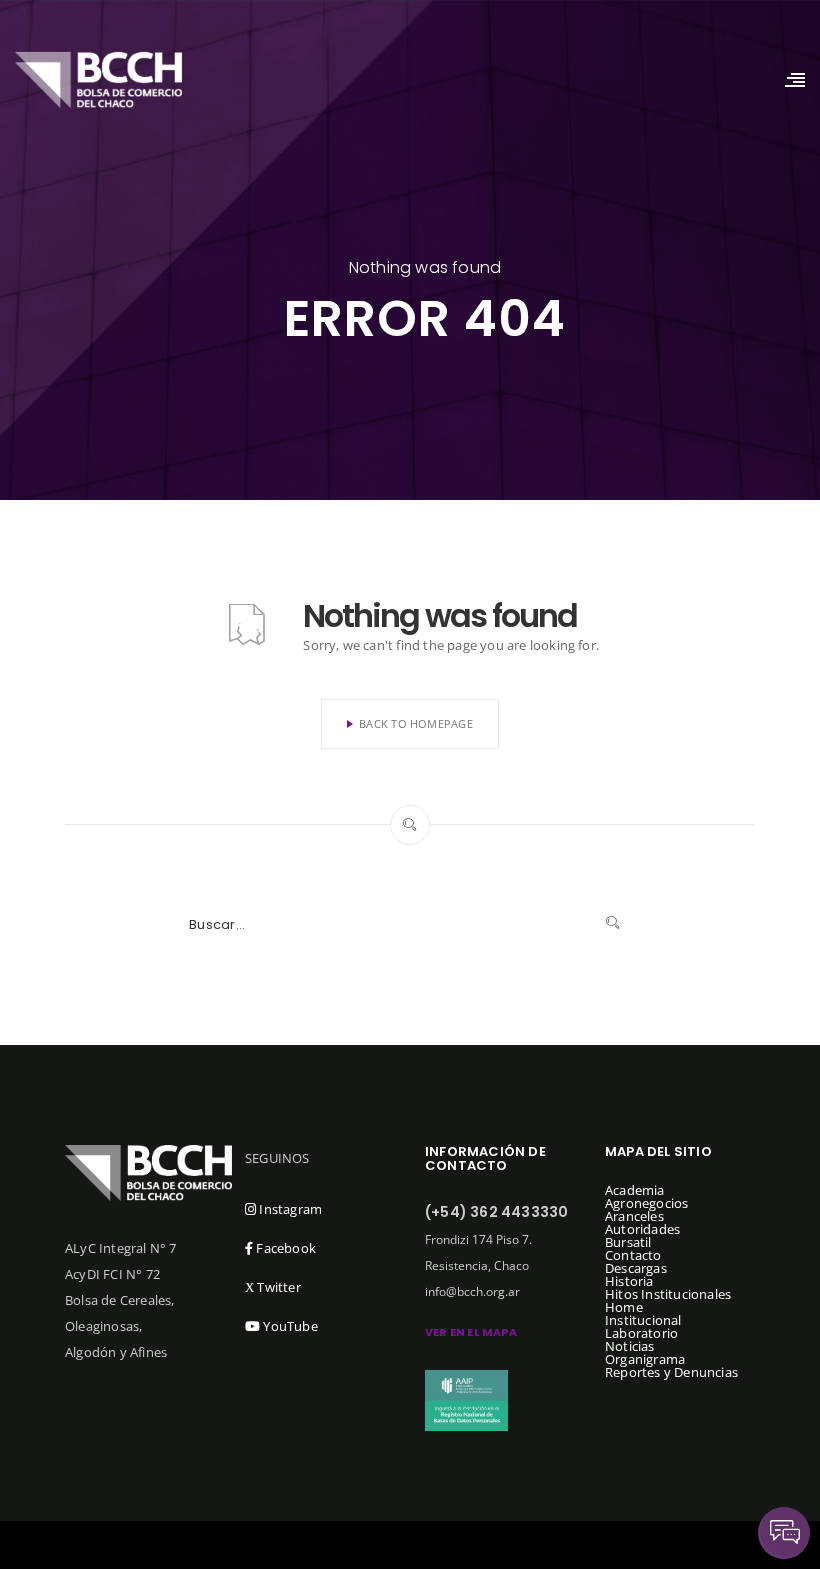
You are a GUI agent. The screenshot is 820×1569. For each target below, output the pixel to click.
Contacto (633, 1255)
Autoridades (642, 1229)
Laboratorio (641, 1333)
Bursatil (628, 1242)
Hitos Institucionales (668, 1294)
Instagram (289, 1209)
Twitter (273, 1287)
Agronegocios (646, 1203)
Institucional (643, 1320)
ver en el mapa (471, 1332)
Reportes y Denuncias (671, 1372)
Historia (629, 1281)
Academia (635, 1190)
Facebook (284, 1248)
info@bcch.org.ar (472, 1291)
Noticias (630, 1346)
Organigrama (645, 1359)
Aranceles (634, 1216)
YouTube (289, 1326)
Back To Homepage (416, 723)
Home (624, 1307)
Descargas (636, 1268)
